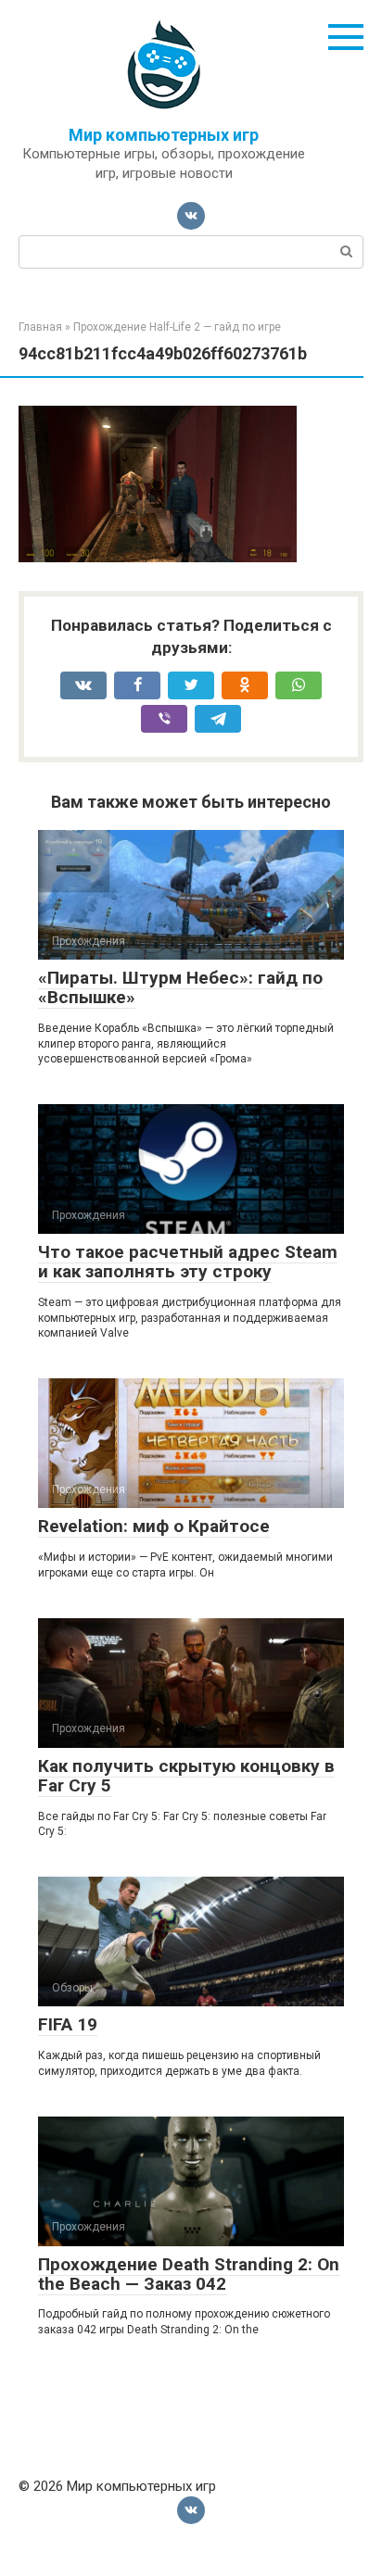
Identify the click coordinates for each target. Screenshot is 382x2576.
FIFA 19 (68, 2024)
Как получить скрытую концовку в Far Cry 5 (186, 1776)
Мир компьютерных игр (164, 135)
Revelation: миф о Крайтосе (154, 1526)
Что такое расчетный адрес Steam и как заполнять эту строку (188, 1262)
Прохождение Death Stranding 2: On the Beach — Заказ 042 (189, 2274)
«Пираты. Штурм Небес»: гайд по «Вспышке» (180, 987)
